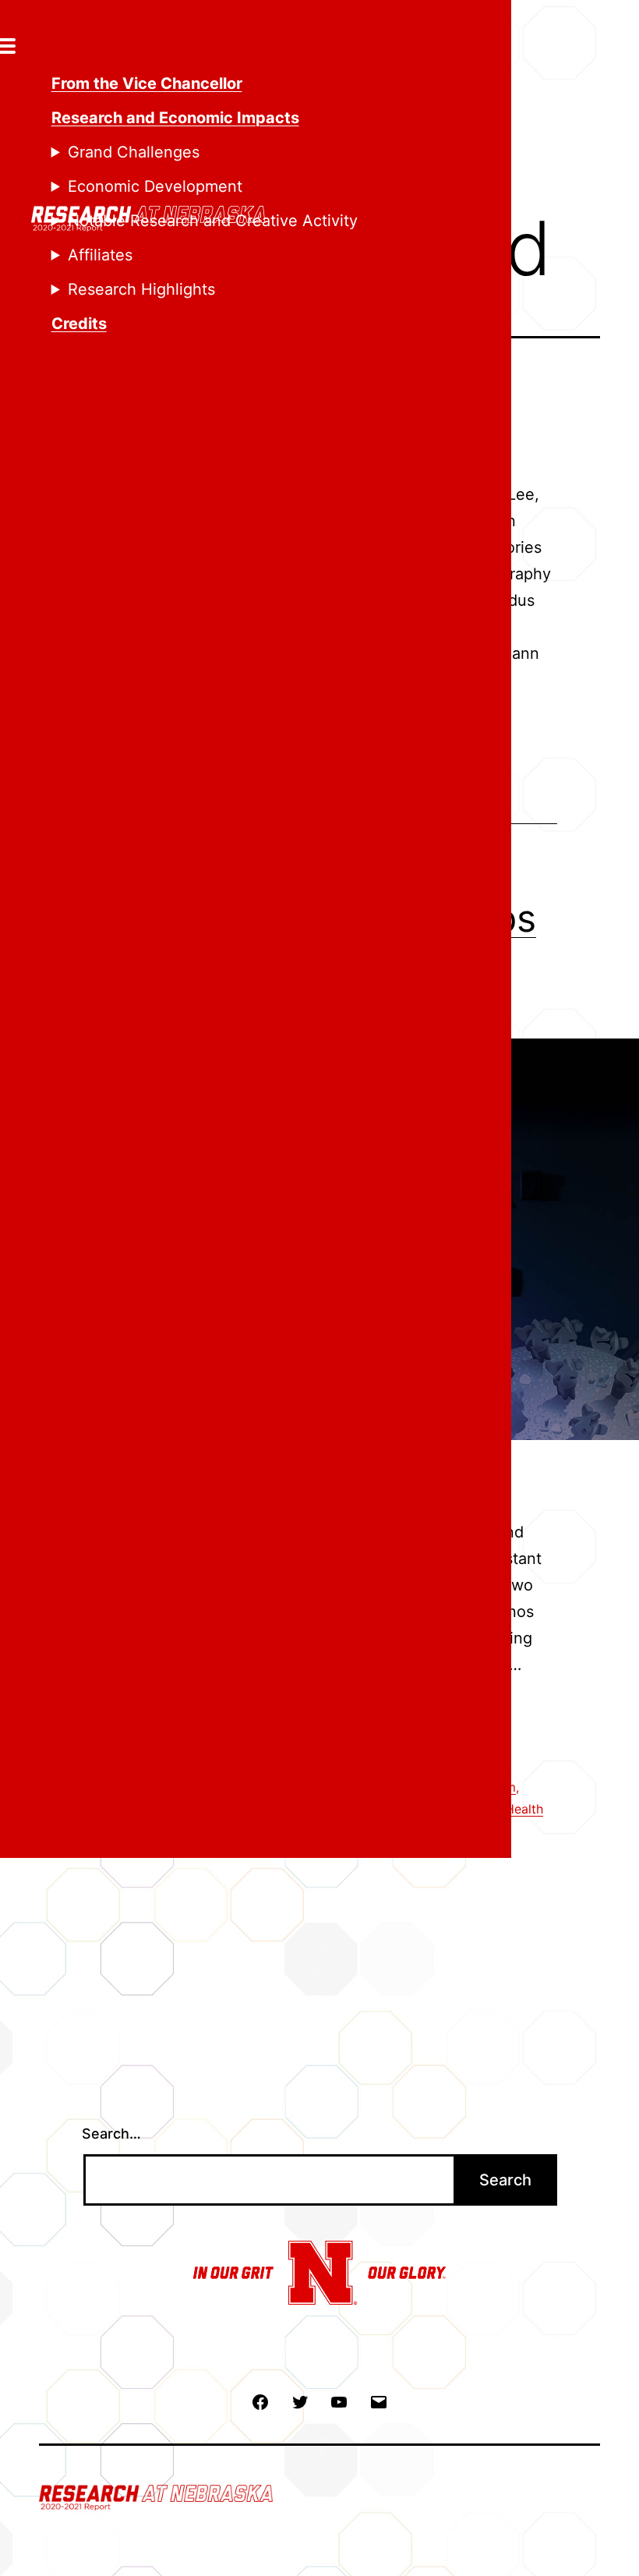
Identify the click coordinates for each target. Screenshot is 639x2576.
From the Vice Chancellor (147, 83)
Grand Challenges (134, 152)
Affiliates (100, 255)
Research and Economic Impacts (175, 118)
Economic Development (155, 186)
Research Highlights (141, 289)
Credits (79, 324)
